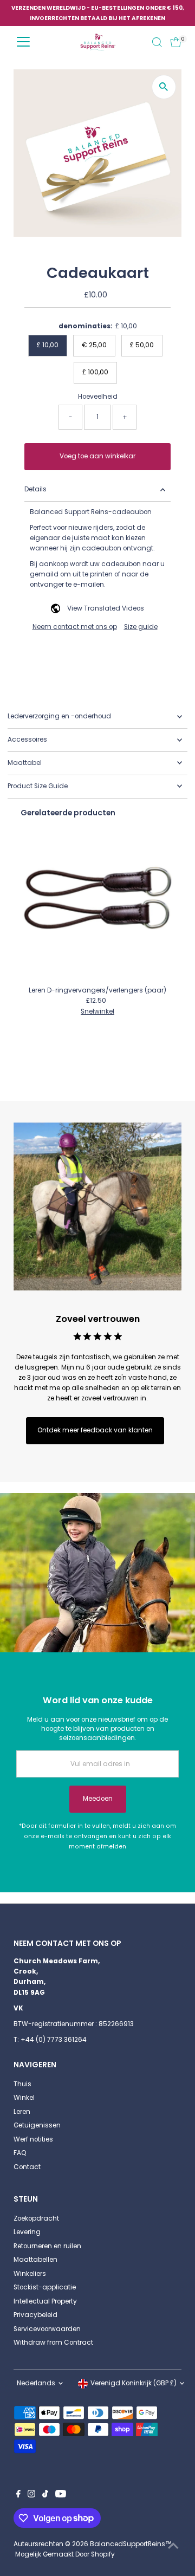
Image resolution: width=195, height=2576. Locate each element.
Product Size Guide (38, 786)
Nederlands (36, 2383)
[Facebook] (18, 2495)
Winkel (24, 2098)
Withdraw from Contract (53, 2343)
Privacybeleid (35, 2315)
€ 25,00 (94, 345)
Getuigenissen (37, 2125)
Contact (27, 2167)
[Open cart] (176, 42)
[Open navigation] (23, 42)
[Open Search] (157, 42)
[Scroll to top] (173, 2546)
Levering (27, 2232)
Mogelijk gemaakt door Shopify (65, 2554)
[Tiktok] (45, 2495)
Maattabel (25, 763)
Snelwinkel (97, 1012)
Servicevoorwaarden (47, 2329)
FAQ (20, 2153)
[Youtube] (61, 2495)
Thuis (22, 2084)
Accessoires (27, 739)
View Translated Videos (106, 608)
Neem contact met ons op (75, 627)
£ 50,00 (142, 345)
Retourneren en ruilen (47, 2246)
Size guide (141, 627)
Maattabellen (35, 2260)
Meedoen (98, 1799)
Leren (22, 2112)
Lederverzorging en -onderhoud (59, 716)
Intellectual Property (45, 2301)
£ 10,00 (48, 345)
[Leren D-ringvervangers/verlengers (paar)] (98, 904)
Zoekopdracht (36, 2218)
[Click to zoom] (164, 87)
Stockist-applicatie (45, 2287)
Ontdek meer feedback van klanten (95, 1430)
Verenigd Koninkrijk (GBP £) (134, 2383)
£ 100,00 (95, 372)
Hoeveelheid (98, 397)
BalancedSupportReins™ (131, 2544)
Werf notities (33, 2139)
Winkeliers (30, 2274)
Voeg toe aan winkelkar (97, 456)
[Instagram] (31, 2495)
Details (35, 489)
